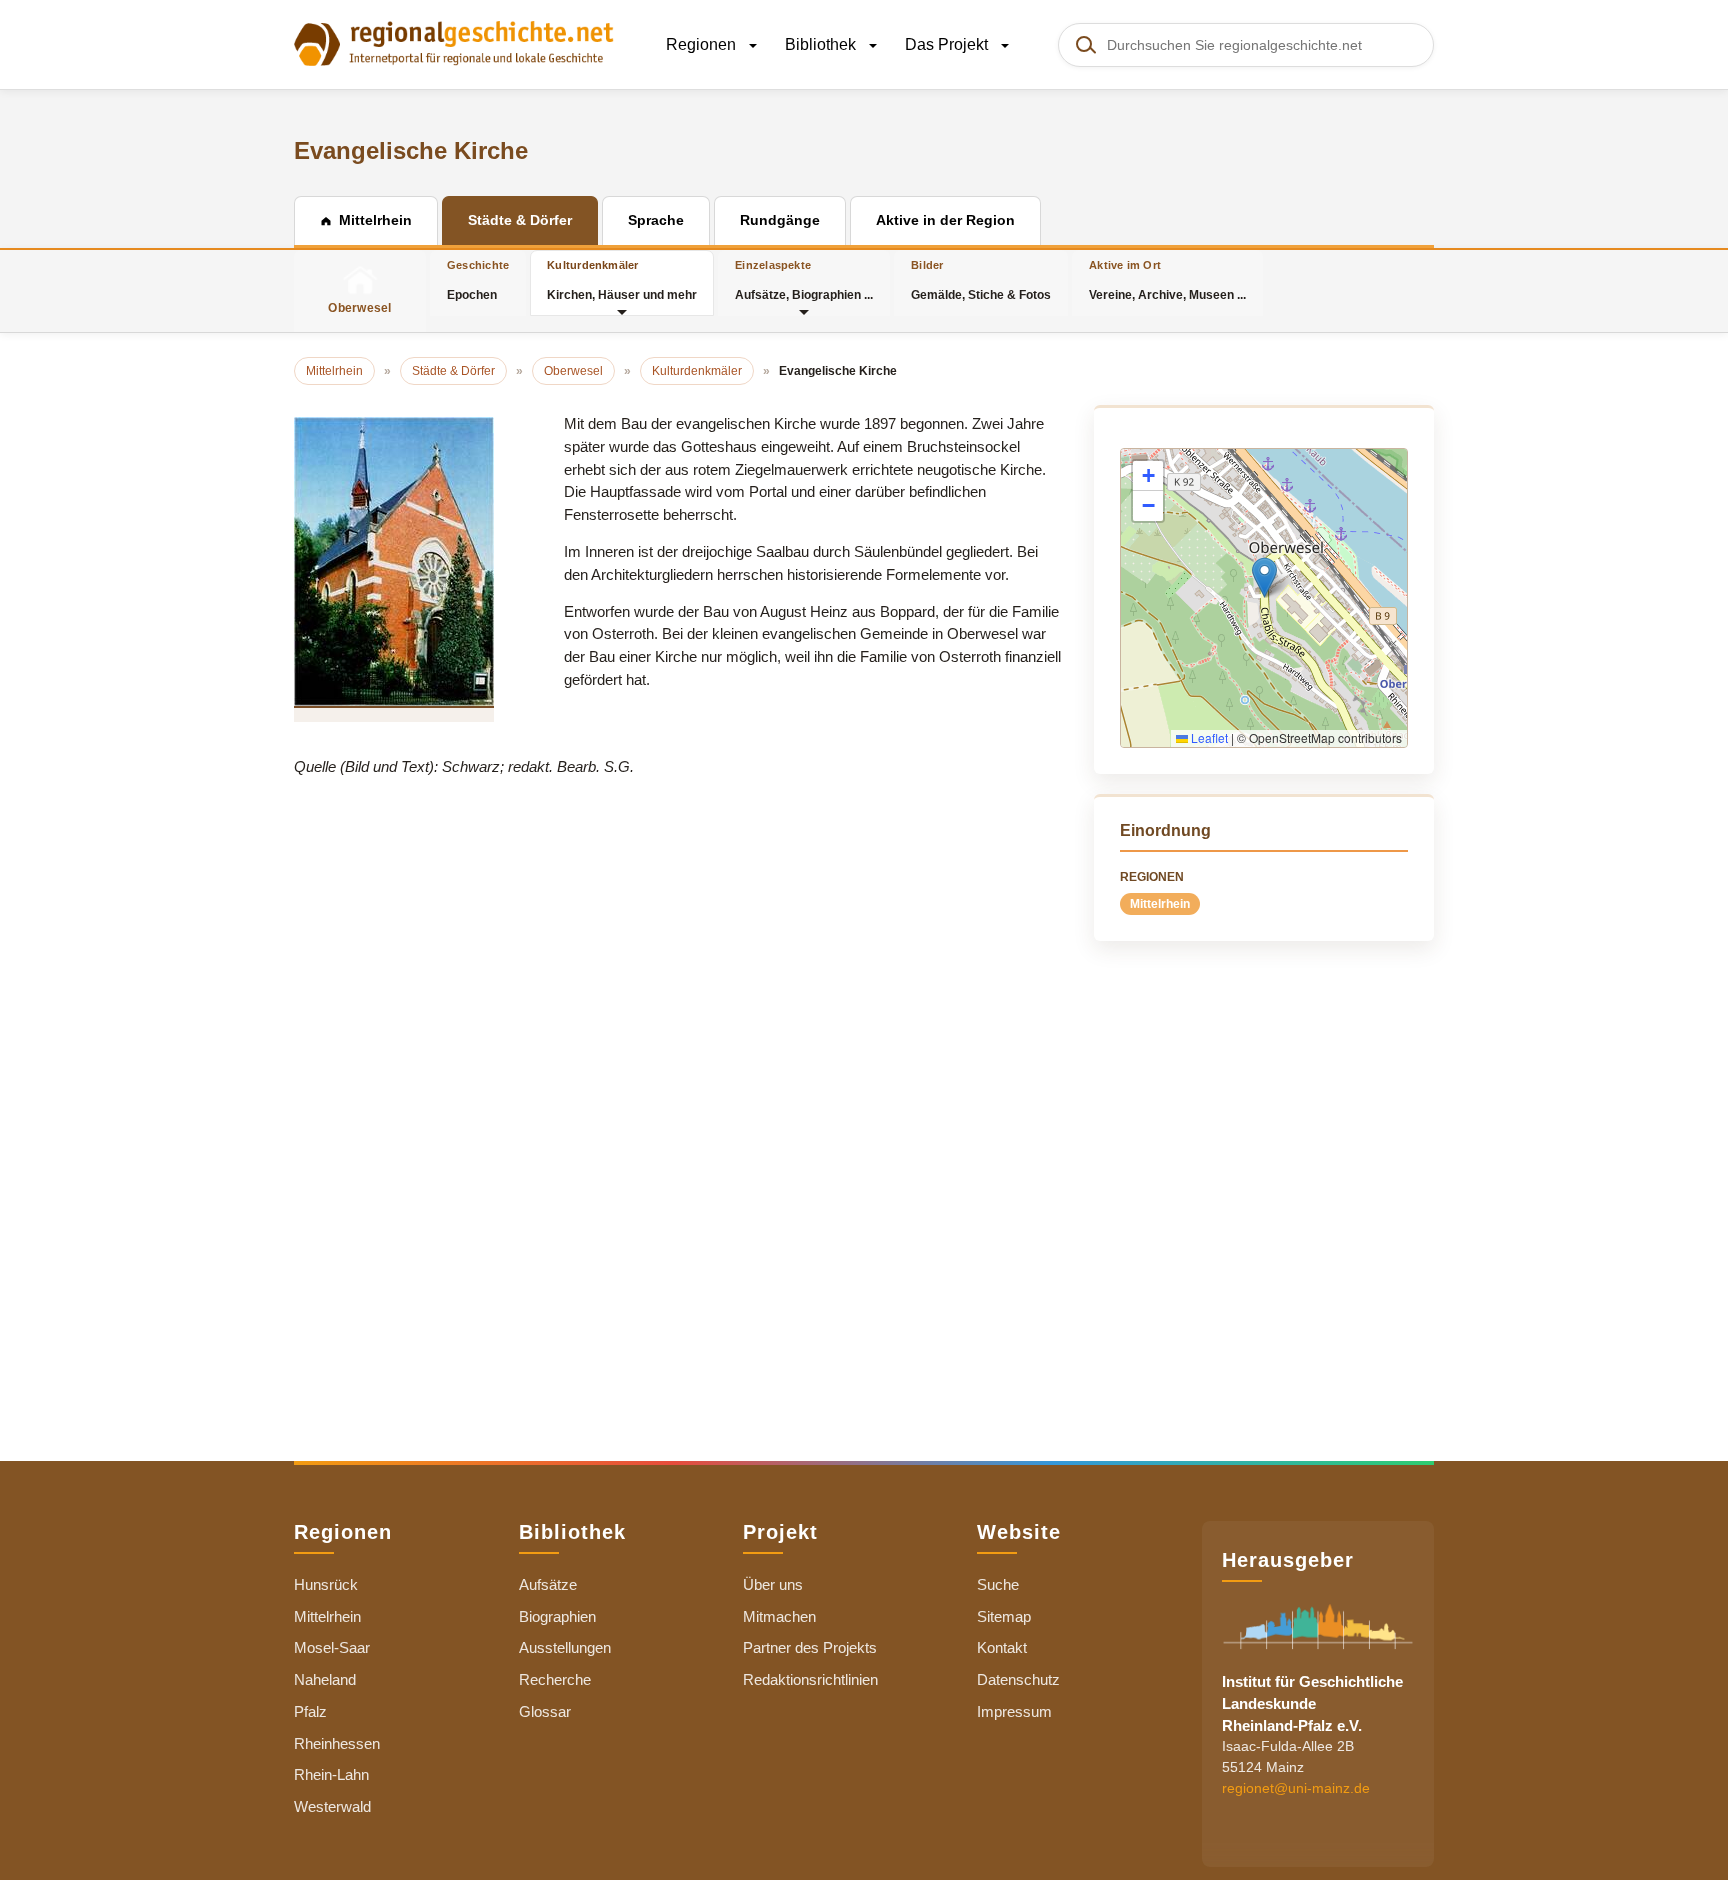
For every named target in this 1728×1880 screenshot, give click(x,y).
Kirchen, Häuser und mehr (622, 280)
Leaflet (1208, 737)
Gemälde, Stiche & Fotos (981, 280)
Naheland (325, 1679)
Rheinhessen (337, 1743)
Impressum (1014, 1711)
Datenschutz (1018, 1679)
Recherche (555, 1679)
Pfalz (310, 1711)
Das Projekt (948, 44)
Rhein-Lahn (331, 1774)
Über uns (773, 1584)
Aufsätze (548, 1584)
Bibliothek (822, 44)
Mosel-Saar (332, 1647)
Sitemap (1004, 1616)
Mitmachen (779, 1616)
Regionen (703, 44)
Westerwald (332, 1806)
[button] (1264, 577)
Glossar (545, 1711)
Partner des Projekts (810, 1647)
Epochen (478, 280)
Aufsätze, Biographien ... (804, 280)
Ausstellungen (565, 1647)
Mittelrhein (1160, 904)
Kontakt (1002, 1647)
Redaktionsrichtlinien (810, 1679)
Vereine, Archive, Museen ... (1167, 280)
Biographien (557, 1616)
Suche (998, 1584)
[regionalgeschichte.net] (454, 42)
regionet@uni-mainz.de (1296, 1788)
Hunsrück (326, 1584)
